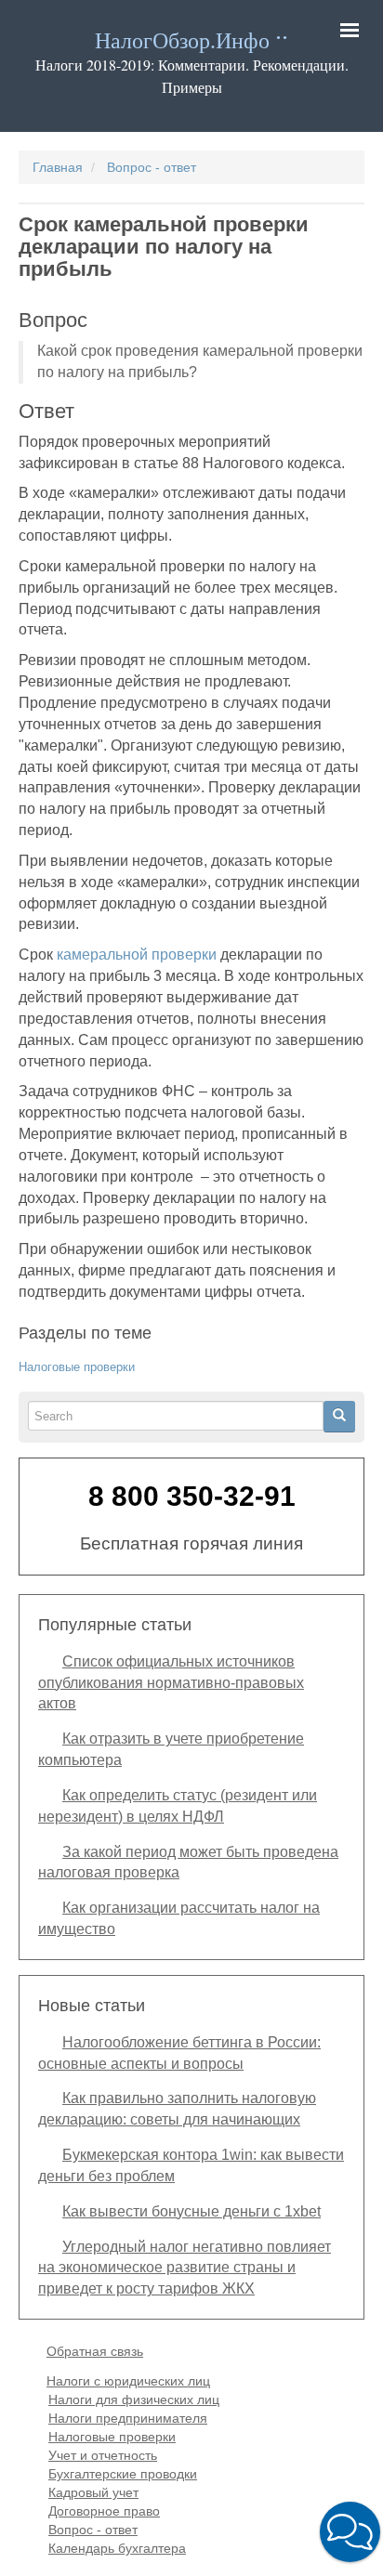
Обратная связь (95, 2351)
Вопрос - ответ (152, 167)
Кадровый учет (93, 2492)
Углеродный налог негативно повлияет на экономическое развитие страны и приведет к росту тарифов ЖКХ (185, 2268)
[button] (350, 2532)
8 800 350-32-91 (192, 1496)
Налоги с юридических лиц (128, 2381)
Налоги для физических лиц (134, 2399)
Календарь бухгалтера (117, 2548)
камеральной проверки (137, 955)
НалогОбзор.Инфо (182, 41)
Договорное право (104, 2511)
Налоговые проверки (77, 1367)
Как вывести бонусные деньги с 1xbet (191, 2211)
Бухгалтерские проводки (123, 2474)
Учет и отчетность (103, 2455)
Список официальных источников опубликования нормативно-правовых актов (171, 1683)
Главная (58, 167)
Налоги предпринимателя (128, 2418)
